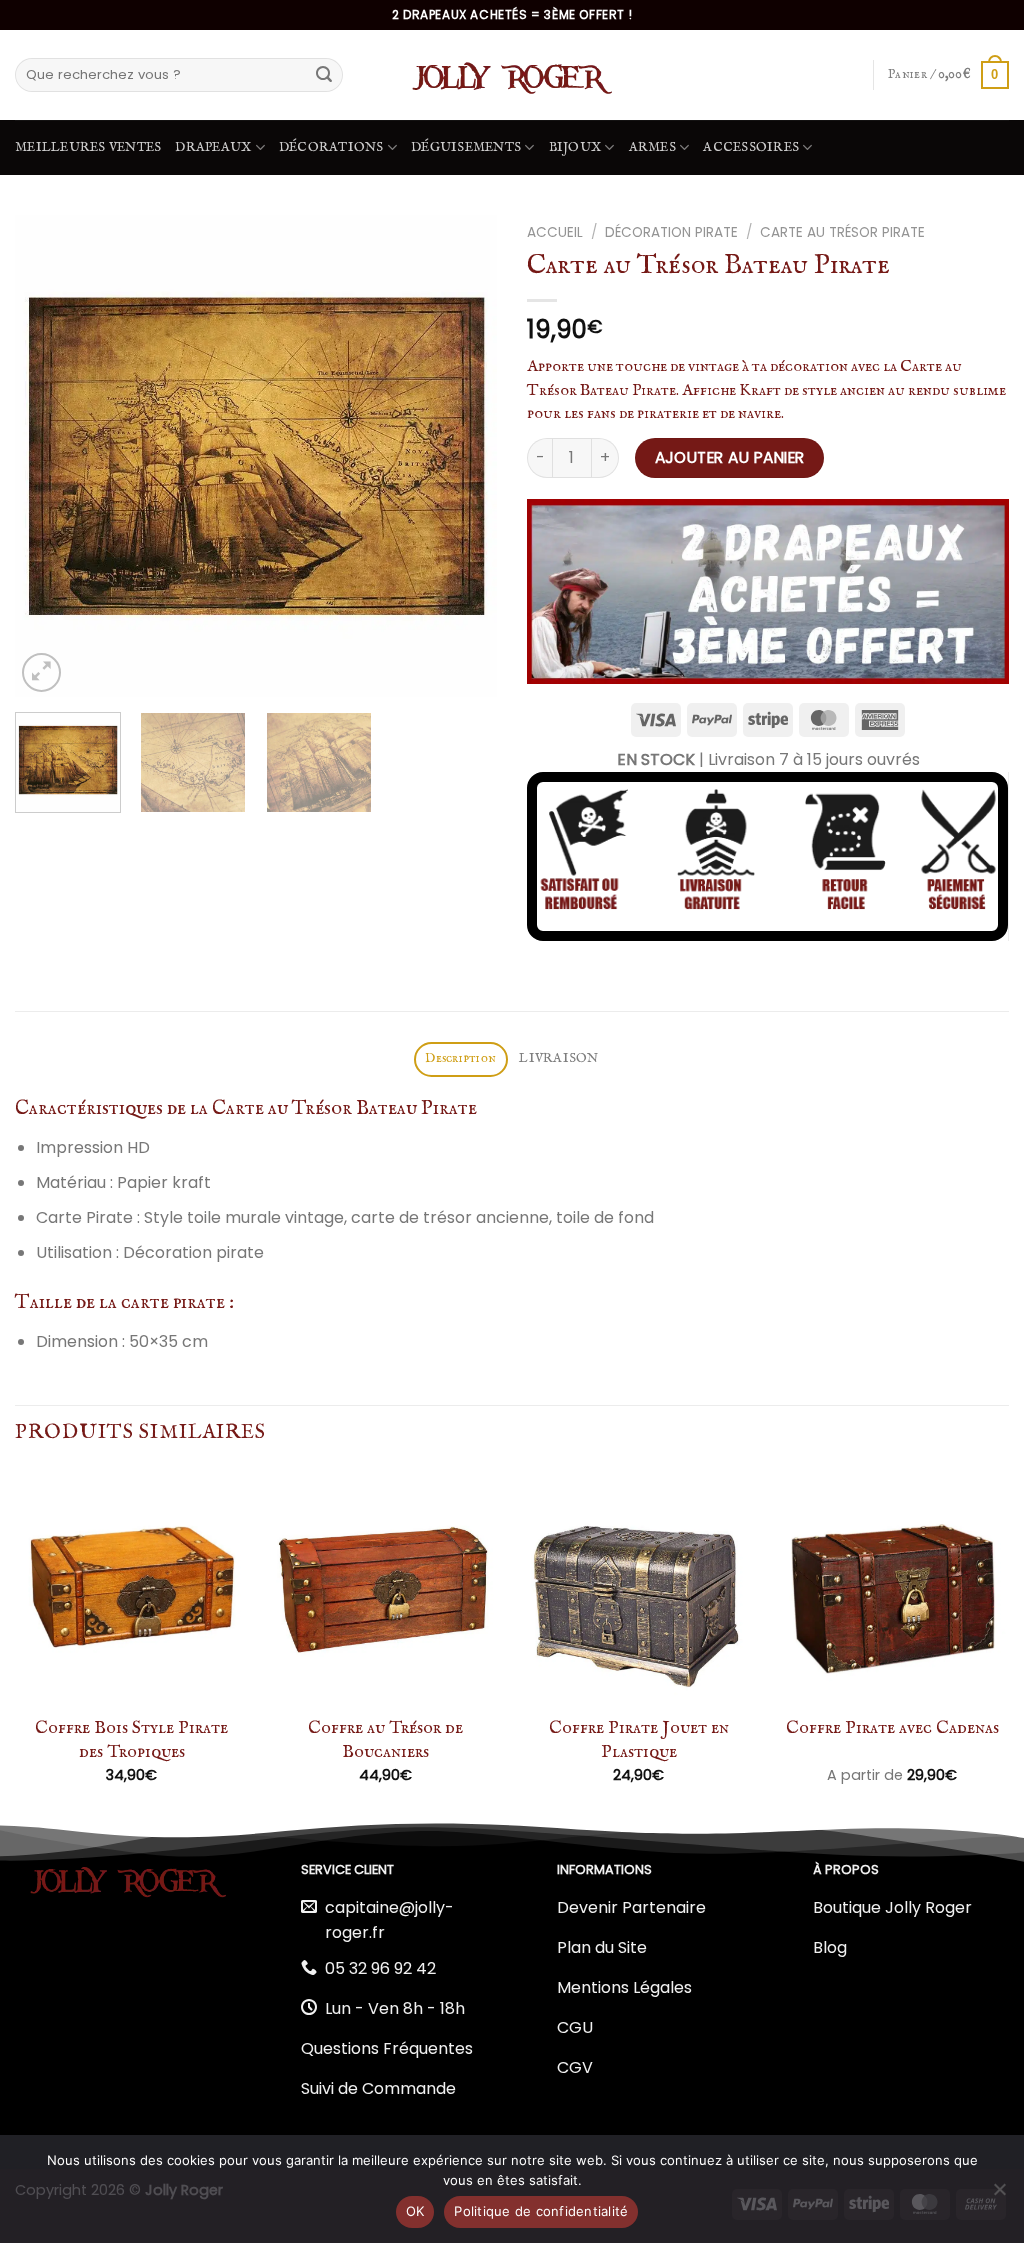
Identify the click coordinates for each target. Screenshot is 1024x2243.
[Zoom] (41, 672)
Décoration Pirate (671, 232)
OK (415, 2211)
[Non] (999, 2195)
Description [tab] (460, 1058)
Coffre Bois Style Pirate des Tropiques (131, 1740)
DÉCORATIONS (331, 147)
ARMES (652, 147)
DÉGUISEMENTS (466, 147)
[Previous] (50, 456)
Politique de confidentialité (541, 2211)
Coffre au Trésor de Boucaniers (385, 1740)
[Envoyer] (324, 75)
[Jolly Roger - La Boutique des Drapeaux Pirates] (512, 75)
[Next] (462, 456)
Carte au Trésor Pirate (842, 232)
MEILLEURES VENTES (88, 147)
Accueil (555, 232)
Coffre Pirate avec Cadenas (892, 1728)
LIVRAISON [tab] (558, 1058)
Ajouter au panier (730, 457)
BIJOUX (575, 147)
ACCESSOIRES (751, 147)
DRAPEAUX (213, 147)
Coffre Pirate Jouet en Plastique (639, 1740)
